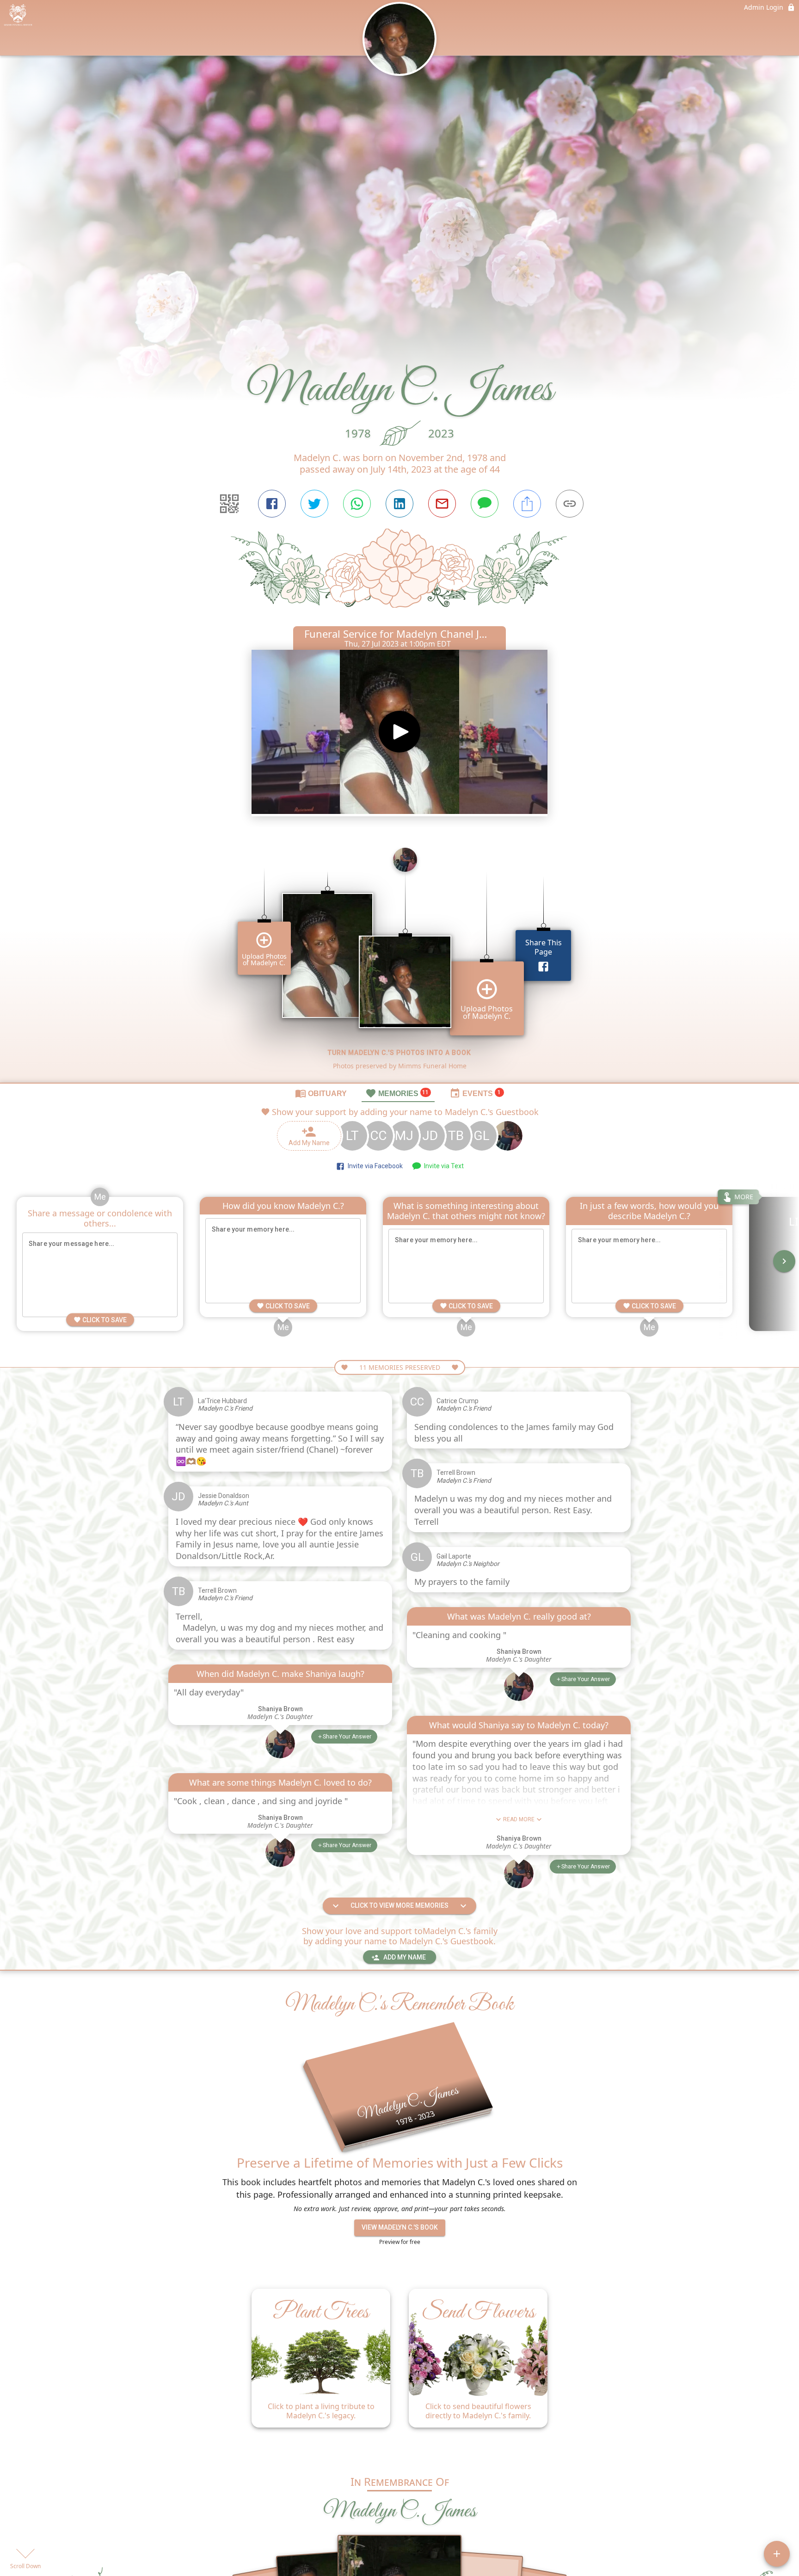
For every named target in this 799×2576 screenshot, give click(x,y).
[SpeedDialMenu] (777, 2554)
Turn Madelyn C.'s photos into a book (399, 1053)
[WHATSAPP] (357, 504)
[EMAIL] (442, 504)
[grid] (399, 961)
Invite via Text (443, 1166)
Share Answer (347, 1737)
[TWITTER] (314, 504)
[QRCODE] (229, 504)
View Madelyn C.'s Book (400, 2227)
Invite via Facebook (374, 1166)
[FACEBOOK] (272, 504)
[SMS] (485, 504)
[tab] (321, 1093)
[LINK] (570, 504)
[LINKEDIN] (399, 504)
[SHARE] (527, 504)
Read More (519, 1819)
